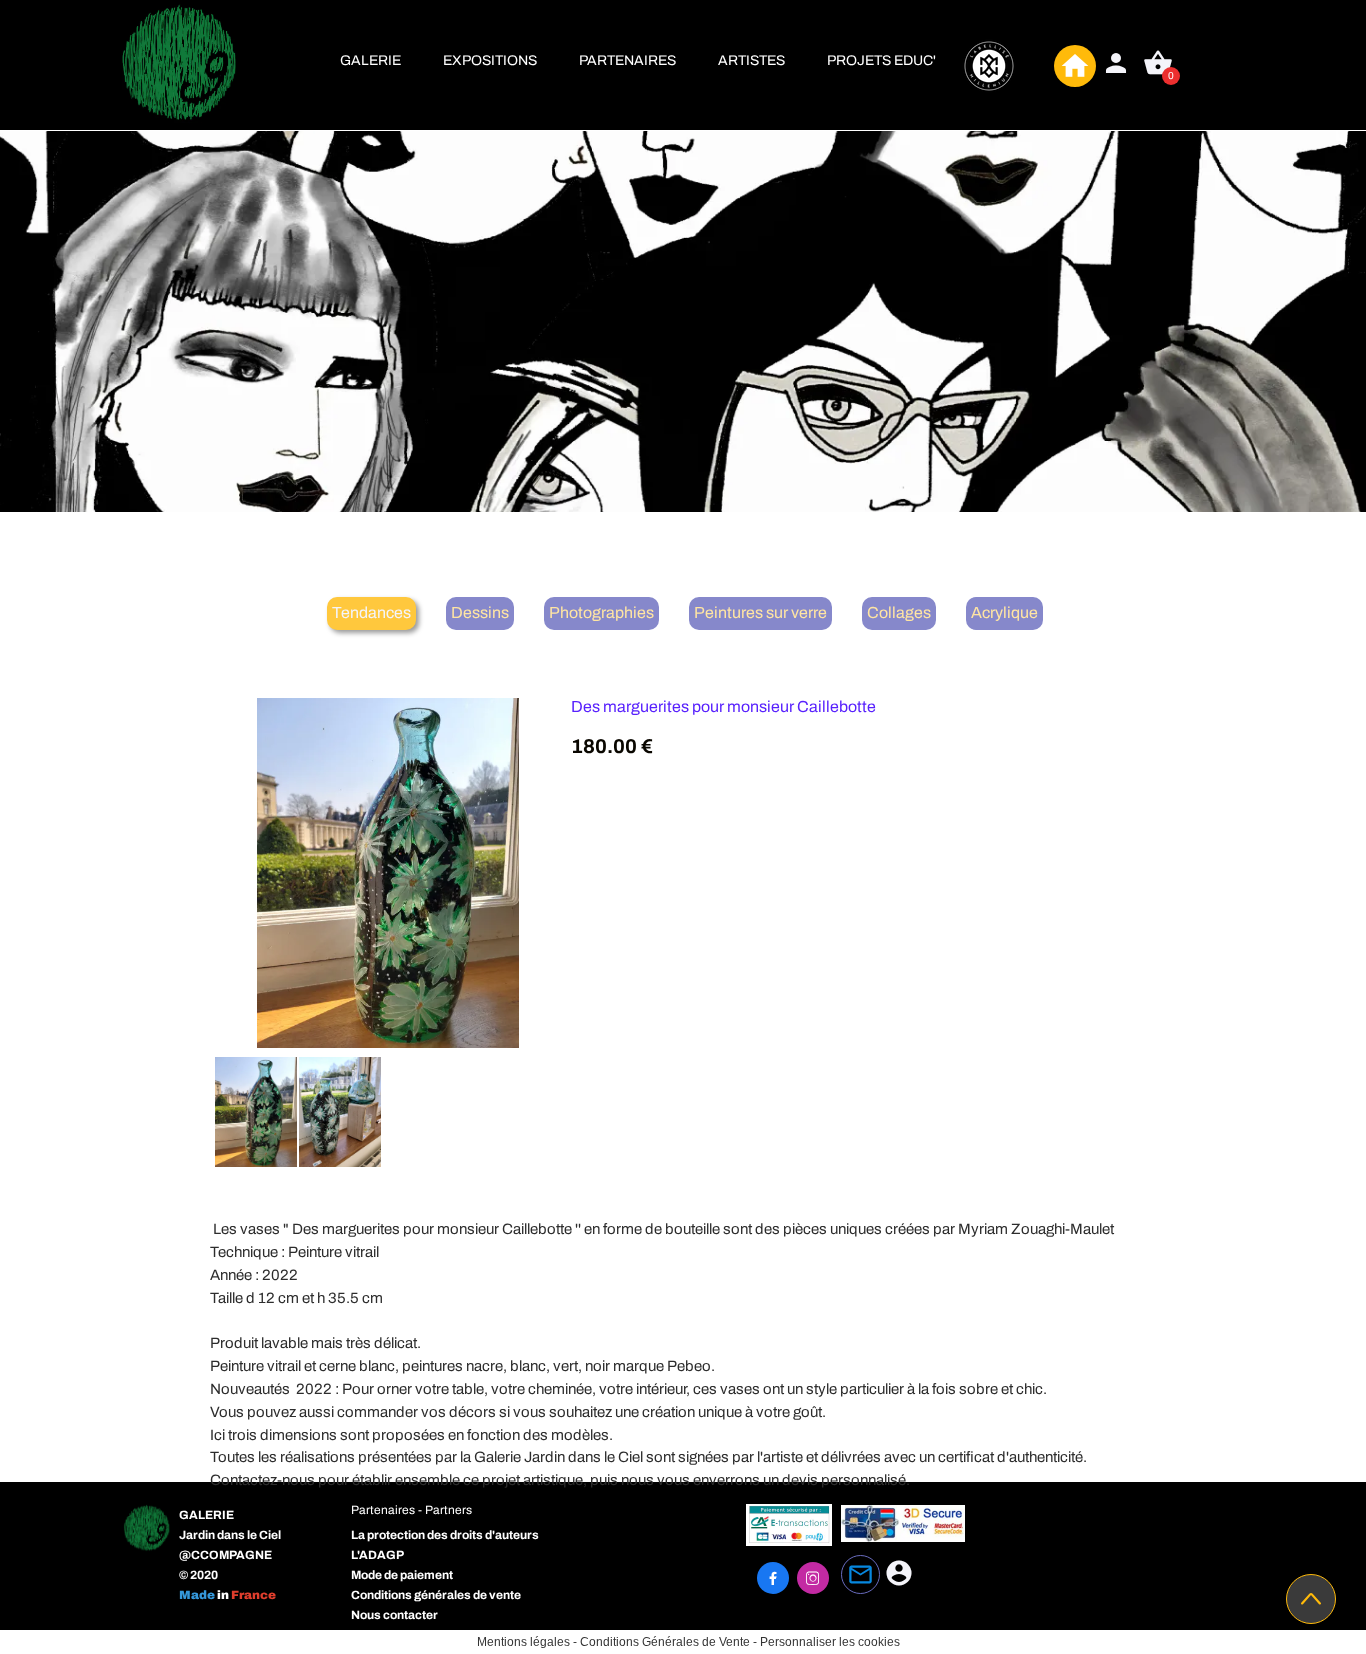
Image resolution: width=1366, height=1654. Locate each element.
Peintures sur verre (760, 612)
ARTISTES (751, 60)
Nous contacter (394, 1615)
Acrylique (1004, 612)
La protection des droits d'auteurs (445, 1535)
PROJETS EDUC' (881, 60)
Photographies (601, 612)
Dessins (480, 612)
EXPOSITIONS (490, 60)
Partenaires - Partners (411, 1510)
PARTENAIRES (627, 60)
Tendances (371, 612)
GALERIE (370, 60)
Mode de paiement (402, 1575)
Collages (899, 612)
